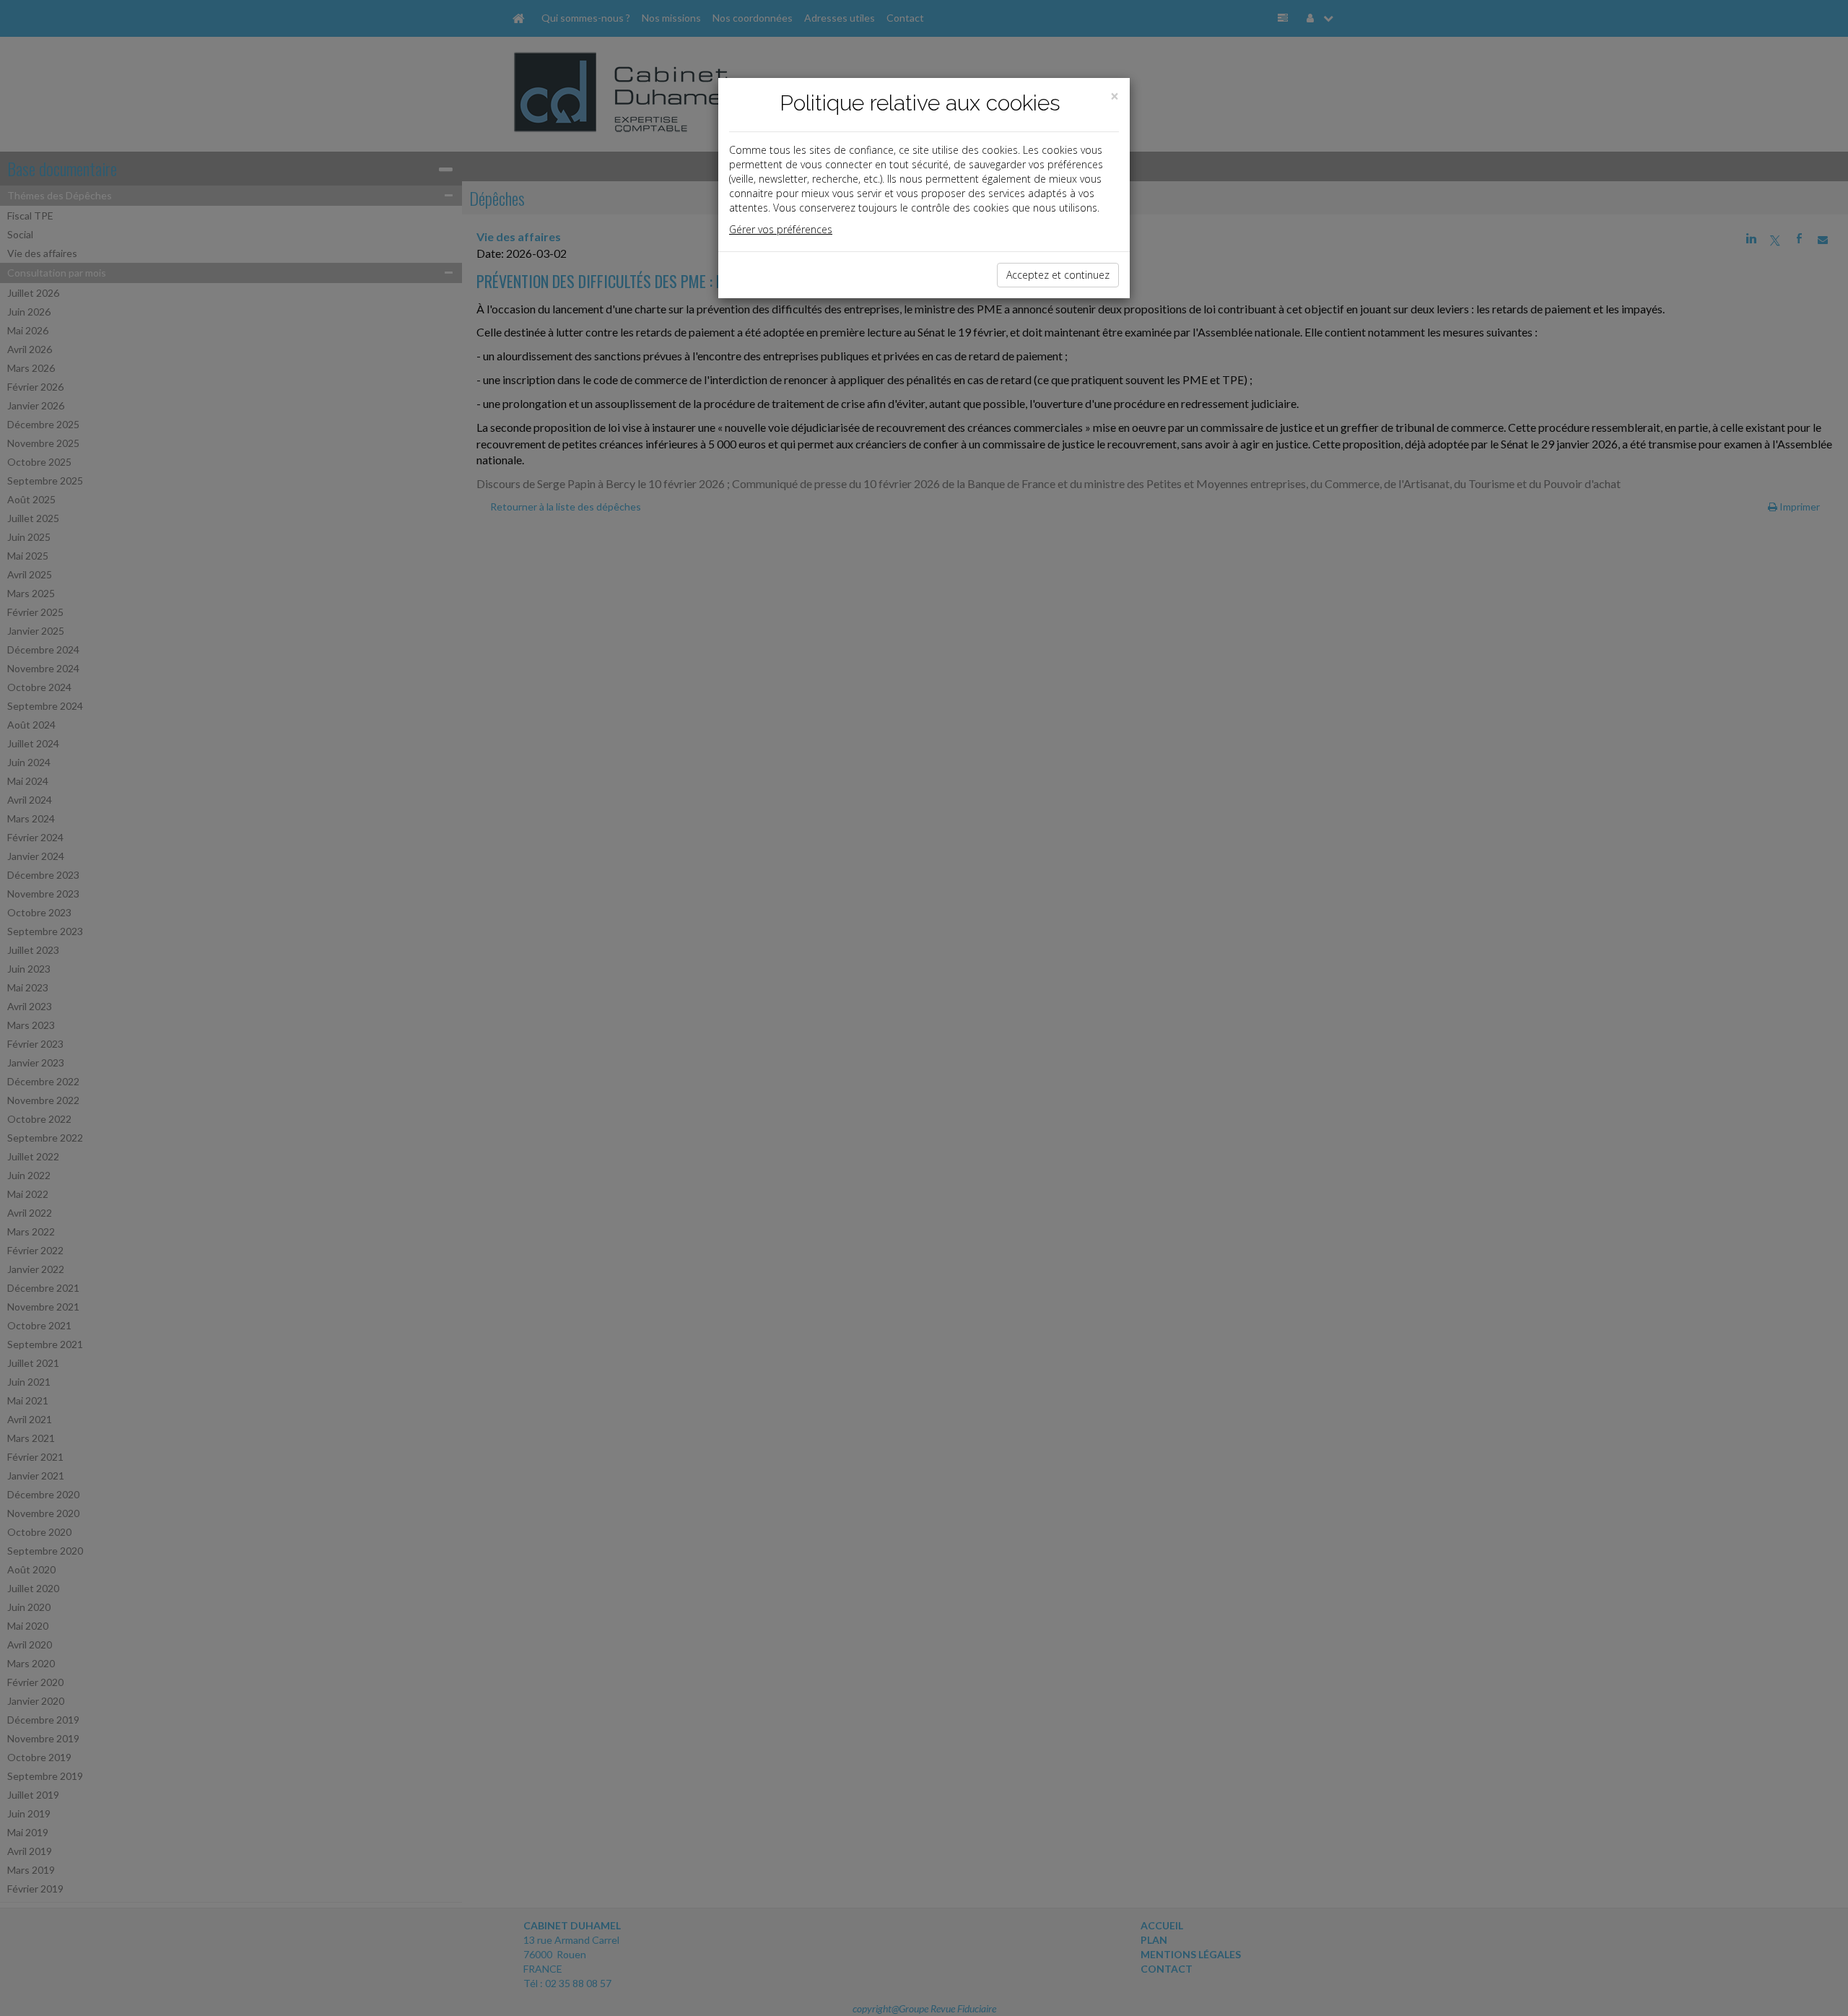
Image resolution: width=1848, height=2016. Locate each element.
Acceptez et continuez (1058, 275)
